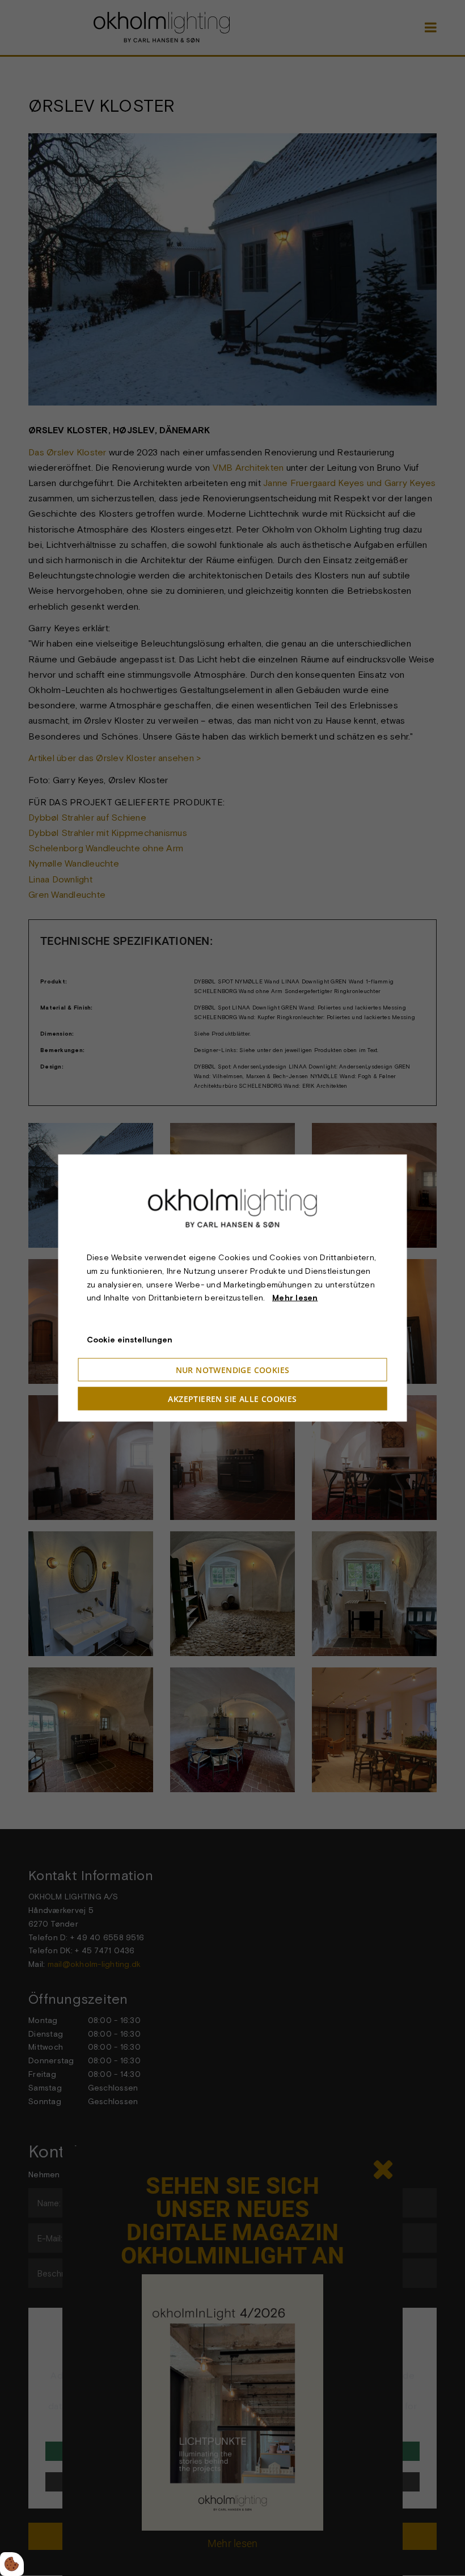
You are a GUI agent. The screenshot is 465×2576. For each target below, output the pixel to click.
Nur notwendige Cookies (233, 1369)
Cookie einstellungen (130, 1340)
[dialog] (233, 1288)
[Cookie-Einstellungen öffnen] (12, 2564)
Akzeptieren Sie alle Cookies (232, 1398)
